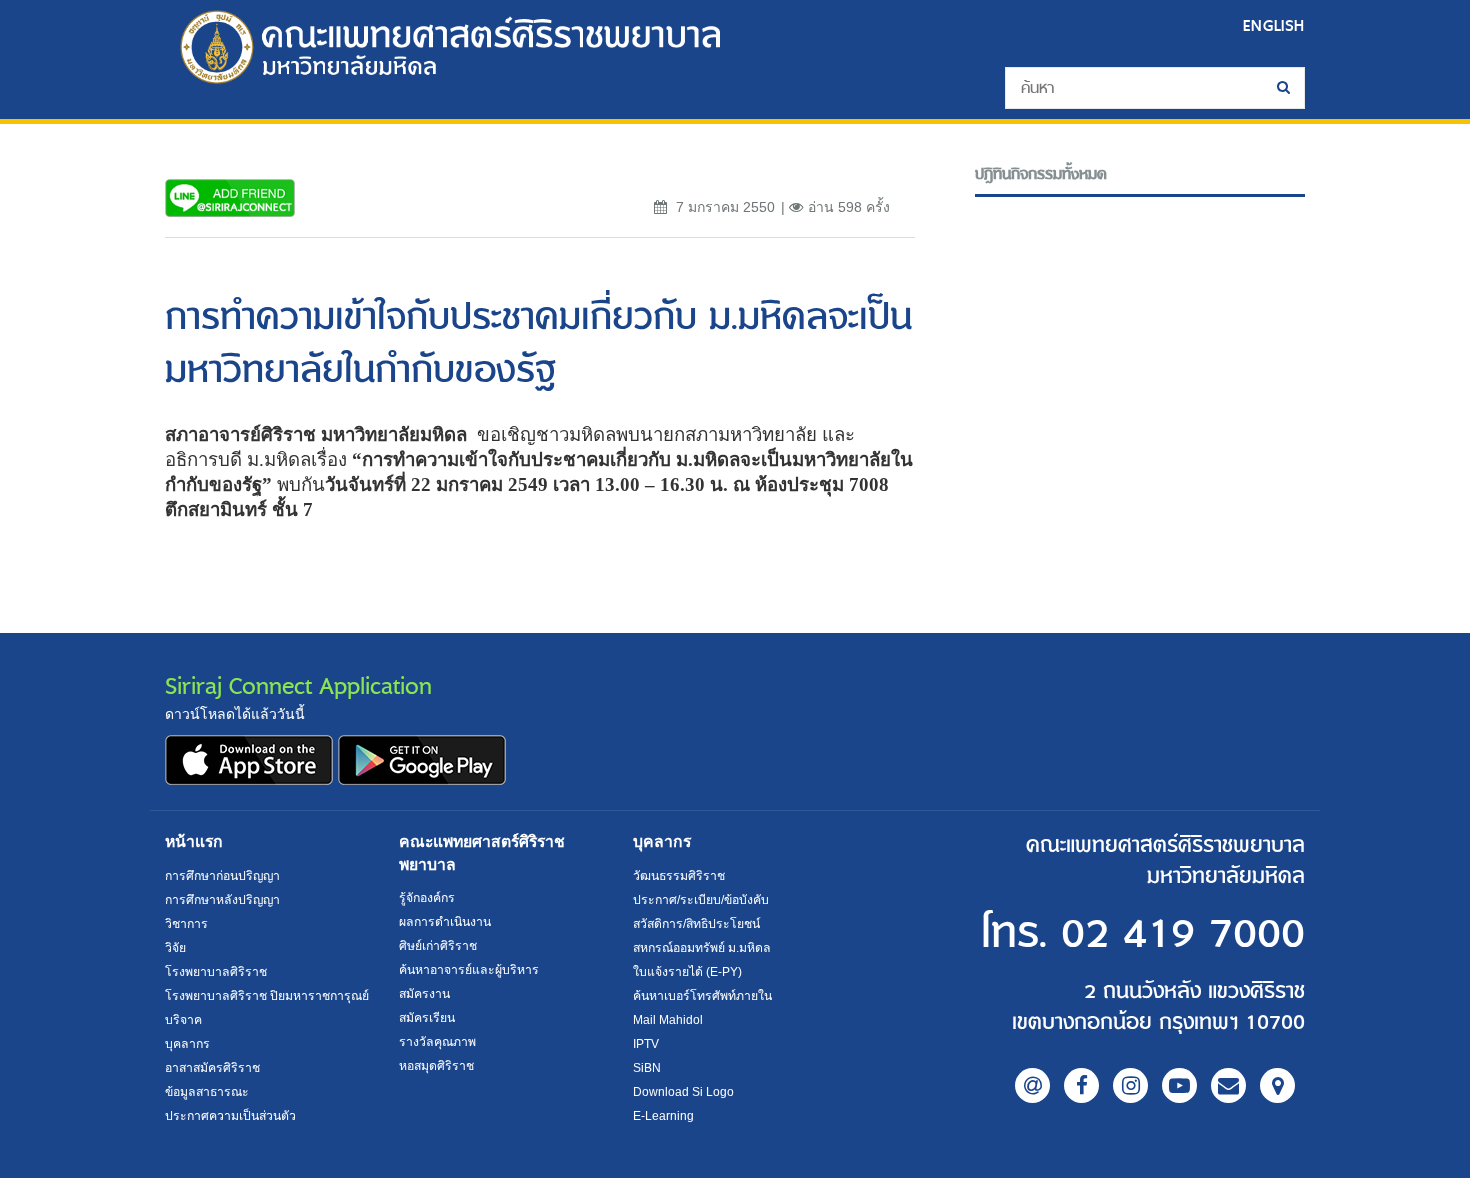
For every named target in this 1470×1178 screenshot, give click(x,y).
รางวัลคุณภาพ (437, 1042)
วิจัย (175, 948)
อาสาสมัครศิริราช (212, 1068)
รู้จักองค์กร (427, 898)
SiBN (647, 1068)
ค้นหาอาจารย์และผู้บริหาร (469, 970)
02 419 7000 (1183, 934)
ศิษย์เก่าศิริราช (438, 946)
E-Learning (663, 1116)
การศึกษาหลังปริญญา (222, 900)
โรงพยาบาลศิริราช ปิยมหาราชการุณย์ (267, 996)
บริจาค (183, 1020)
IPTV (646, 1044)
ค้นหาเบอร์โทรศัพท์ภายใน (702, 996)
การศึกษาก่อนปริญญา (222, 876)
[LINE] (1032, 1085)
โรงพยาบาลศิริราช (216, 972)
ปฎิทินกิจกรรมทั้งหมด (1041, 174)
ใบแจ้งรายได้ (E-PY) (687, 972)
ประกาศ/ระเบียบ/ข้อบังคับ (701, 900)
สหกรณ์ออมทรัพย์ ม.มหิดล (702, 948)
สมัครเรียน (427, 1018)
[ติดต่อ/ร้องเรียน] (1228, 1085)
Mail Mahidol (668, 1020)
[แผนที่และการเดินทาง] (1277, 1085)
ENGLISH (1274, 25)
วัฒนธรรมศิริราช (679, 876)
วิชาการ (186, 924)
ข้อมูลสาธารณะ (207, 1092)
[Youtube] (1179, 1085)
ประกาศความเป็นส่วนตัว (230, 1116)
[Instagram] (1130, 1085)
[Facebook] (1081, 1085)
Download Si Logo (683, 1092)
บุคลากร (187, 1044)
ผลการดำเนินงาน (445, 922)
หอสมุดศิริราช (436, 1066)
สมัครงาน (424, 994)
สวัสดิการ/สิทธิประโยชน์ (696, 924)
